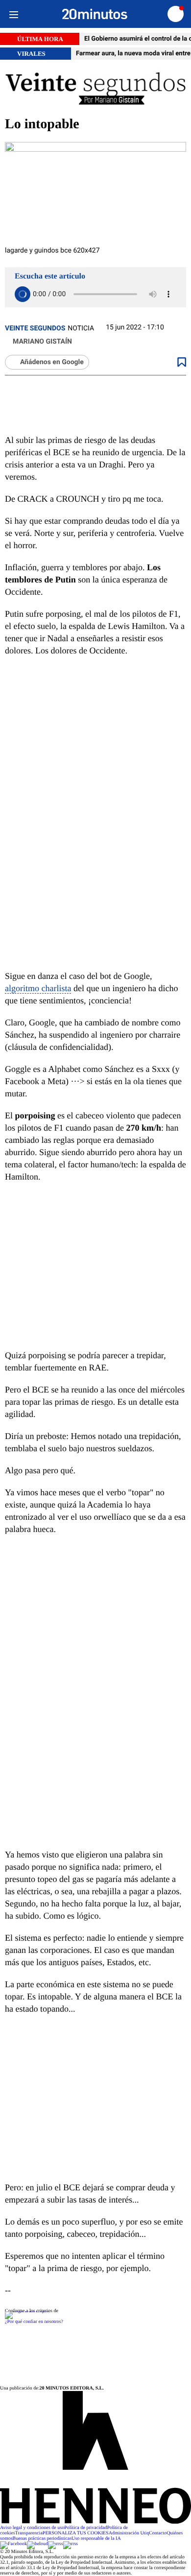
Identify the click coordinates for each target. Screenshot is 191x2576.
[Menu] (13, 14)
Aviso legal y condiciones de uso (32, 2528)
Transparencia (29, 2533)
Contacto (158, 2533)
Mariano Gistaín (42, 342)
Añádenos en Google (52, 362)
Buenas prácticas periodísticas (42, 2539)
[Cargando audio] (23, 294)
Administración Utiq (129, 2533)
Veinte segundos (35, 328)
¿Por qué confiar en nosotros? (34, 2322)
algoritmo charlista (38, 988)
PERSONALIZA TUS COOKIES (76, 2533)
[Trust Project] (27, 2311)
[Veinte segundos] (95, 88)
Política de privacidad (85, 2528)
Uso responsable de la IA (96, 2539)
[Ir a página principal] (95, 14)
